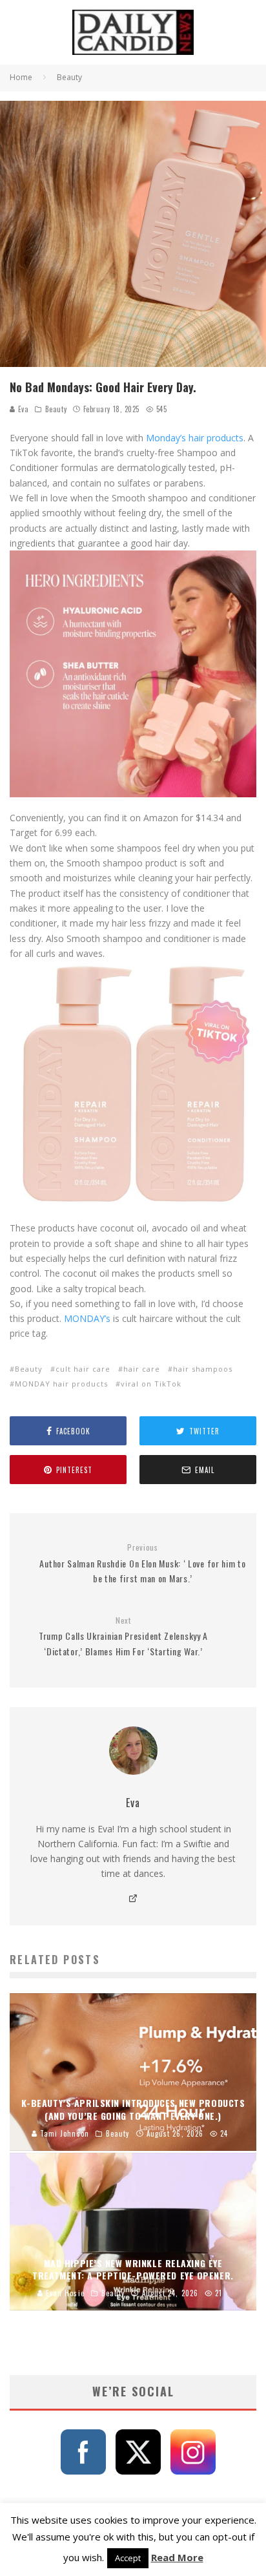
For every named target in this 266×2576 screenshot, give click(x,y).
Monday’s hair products (195, 438)
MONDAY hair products (61, 1384)
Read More (177, 2557)
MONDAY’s (87, 1318)
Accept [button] (128, 2558)
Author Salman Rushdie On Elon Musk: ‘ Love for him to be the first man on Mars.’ (142, 1564)
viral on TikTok (151, 1384)
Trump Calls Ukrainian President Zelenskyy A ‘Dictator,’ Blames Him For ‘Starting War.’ (123, 1637)
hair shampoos (203, 1369)
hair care (142, 1369)
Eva (22, 409)
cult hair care (83, 1369)
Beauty (56, 409)
